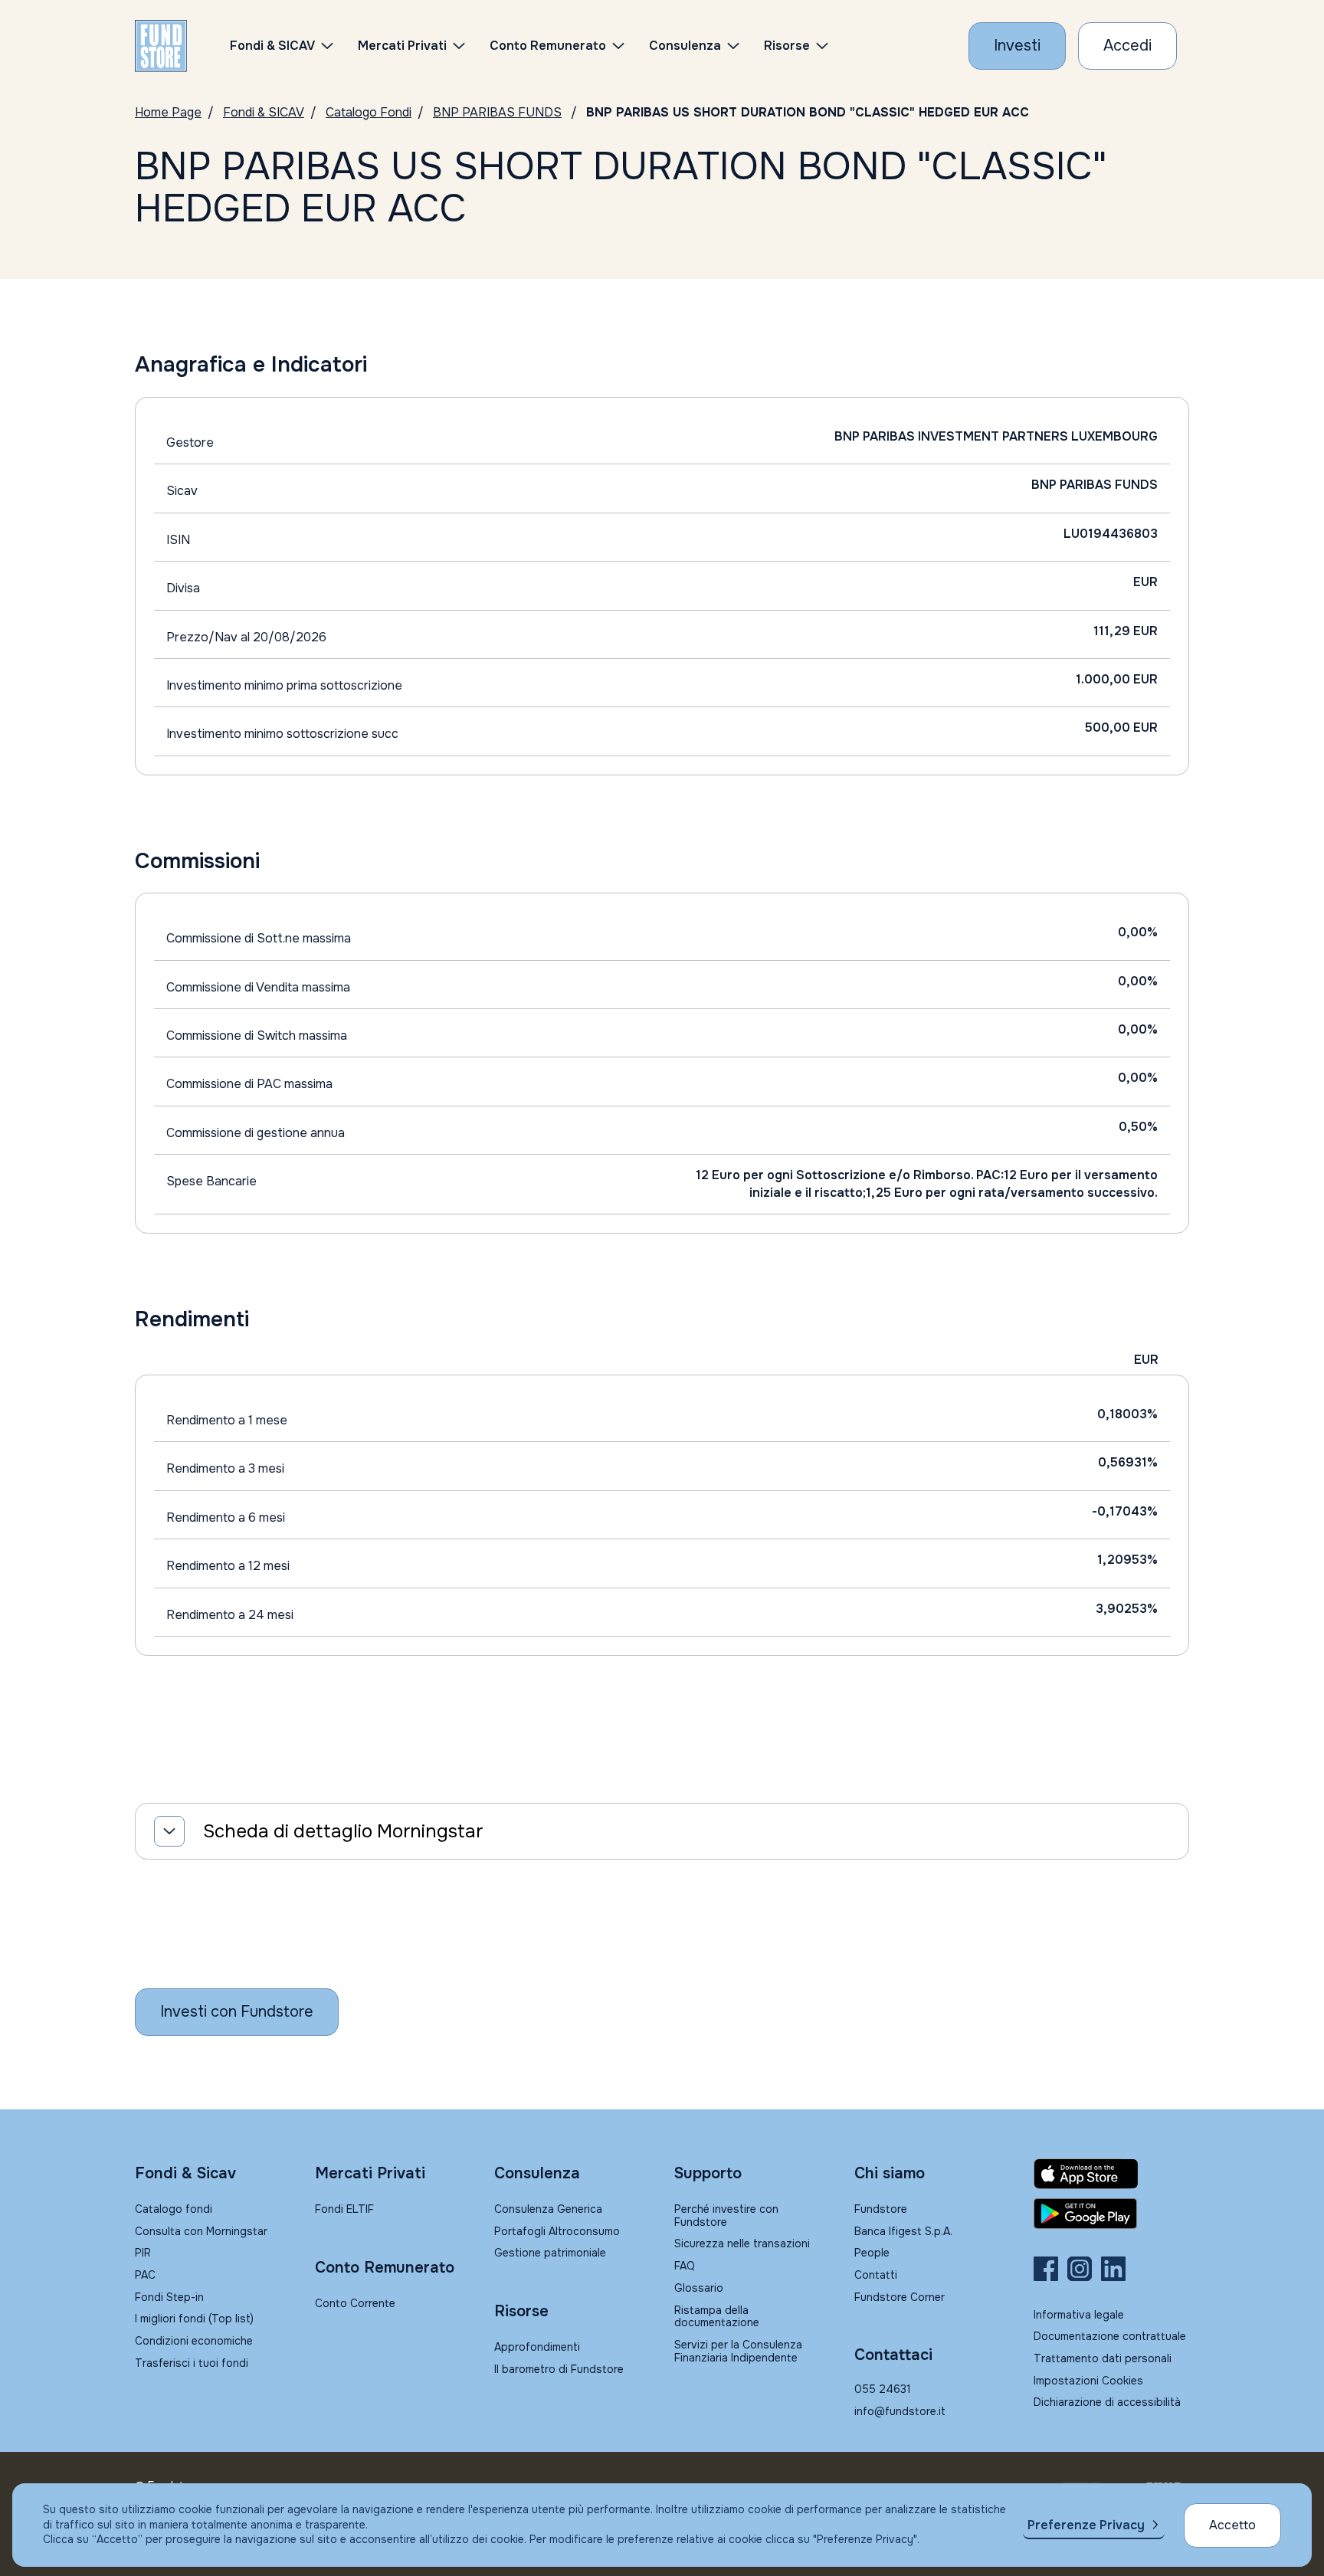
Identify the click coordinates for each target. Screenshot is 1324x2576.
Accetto (1232, 2525)
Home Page (168, 112)
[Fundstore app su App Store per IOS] (1111, 2174)
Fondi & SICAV (264, 112)
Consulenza (685, 46)
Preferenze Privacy (1086, 2525)
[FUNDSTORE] (161, 46)
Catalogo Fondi (369, 112)
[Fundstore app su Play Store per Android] (1111, 2214)
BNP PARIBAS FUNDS (497, 112)
